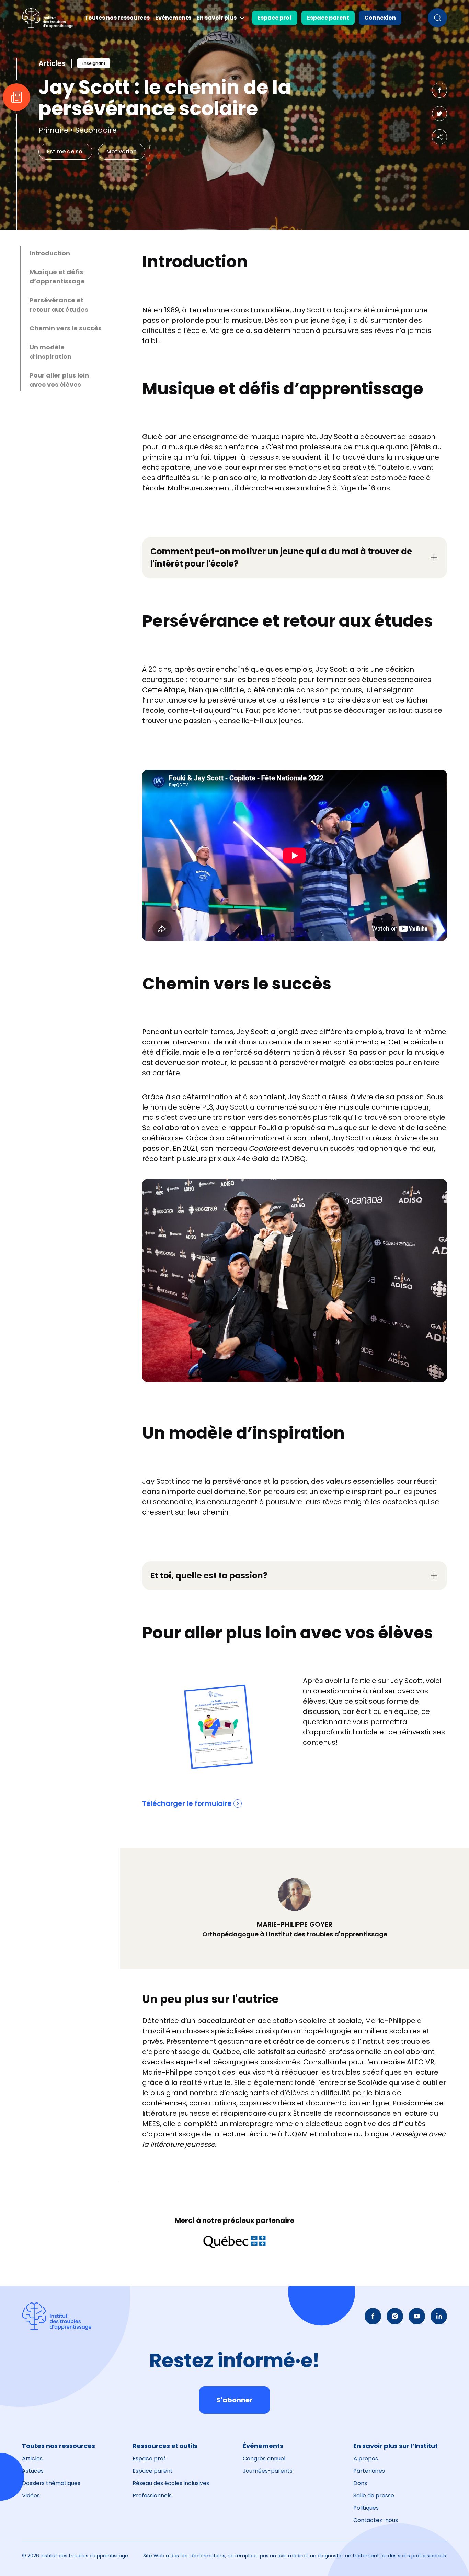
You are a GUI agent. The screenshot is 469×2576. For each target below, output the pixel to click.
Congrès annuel (264, 2458)
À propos (366, 2458)
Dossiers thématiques (51, 2483)
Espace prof (275, 18)
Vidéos (31, 2496)
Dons (360, 2483)
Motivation (122, 152)
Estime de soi (65, 152)
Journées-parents (268, 2471)
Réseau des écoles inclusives (171, 2483)
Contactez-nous (376, 2520)
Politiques (366, 2508)
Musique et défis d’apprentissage (57, 277)
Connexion (380, 18)
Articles (32, 2458)
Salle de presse (374, 2496)
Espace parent (328, 18)
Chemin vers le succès (66, 328)
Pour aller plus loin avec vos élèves (59, 380)
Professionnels (152, 2496)
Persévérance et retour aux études (59, 305)
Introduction (50, 253)
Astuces (33, 2471)
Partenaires (369, 2471)
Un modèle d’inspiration (50, 352)
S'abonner (235, 2400)
